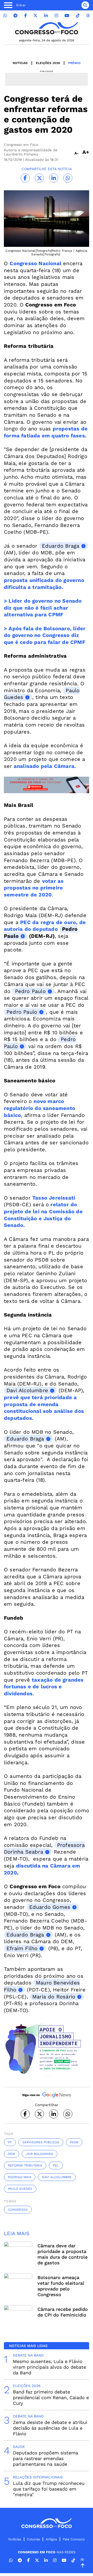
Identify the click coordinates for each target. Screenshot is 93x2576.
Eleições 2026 (48, 63)
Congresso (18, 2210)
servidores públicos (41, 2142)
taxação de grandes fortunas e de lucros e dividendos (44, 1687)
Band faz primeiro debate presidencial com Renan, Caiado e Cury (51, 2397)
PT (10, 2142)
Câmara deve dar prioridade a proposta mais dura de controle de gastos (63, 2254)
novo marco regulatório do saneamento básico (40, 1108)
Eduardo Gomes (50, 1907)
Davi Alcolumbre (27, 1390)
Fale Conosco (74, 2539)
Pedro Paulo (30, 991)
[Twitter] (35, 16)
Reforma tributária (25, 2165)
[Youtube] (67, 16)
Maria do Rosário (54, 1997)
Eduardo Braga (61, 546)
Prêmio (74, 63)
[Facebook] (26, 16)
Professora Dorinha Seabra (44, 1849)
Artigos (51, 2539)
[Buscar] (85, 5)
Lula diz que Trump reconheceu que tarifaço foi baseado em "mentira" (49, 2489)
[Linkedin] (46, 16)
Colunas (33, 2539)
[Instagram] (56, 16)
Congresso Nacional (36, 263)
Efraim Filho (22, 1948)
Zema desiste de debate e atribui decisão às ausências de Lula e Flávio (50, 2428)
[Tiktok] (78, 16)
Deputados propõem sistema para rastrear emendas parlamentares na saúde (45, 2458)
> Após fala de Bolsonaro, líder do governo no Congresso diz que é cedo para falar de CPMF (45, 635)
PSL (56, 2165)
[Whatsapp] (5, 16)
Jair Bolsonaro (40, 2154)
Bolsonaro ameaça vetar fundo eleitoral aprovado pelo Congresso (61, 2286)
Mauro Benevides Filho (42, 1986)
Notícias (20, 63)
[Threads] (88, 16)
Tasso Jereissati (54, 1198)
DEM (11, 2154)
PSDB (74, 2142)
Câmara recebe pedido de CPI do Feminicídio (63, 2312)
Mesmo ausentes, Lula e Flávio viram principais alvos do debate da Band (49, 2367)
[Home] (47, 28)
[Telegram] (16, 16)
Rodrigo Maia (20, 2177)
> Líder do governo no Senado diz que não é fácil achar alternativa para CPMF (43, 608)
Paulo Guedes (20, 2189)
